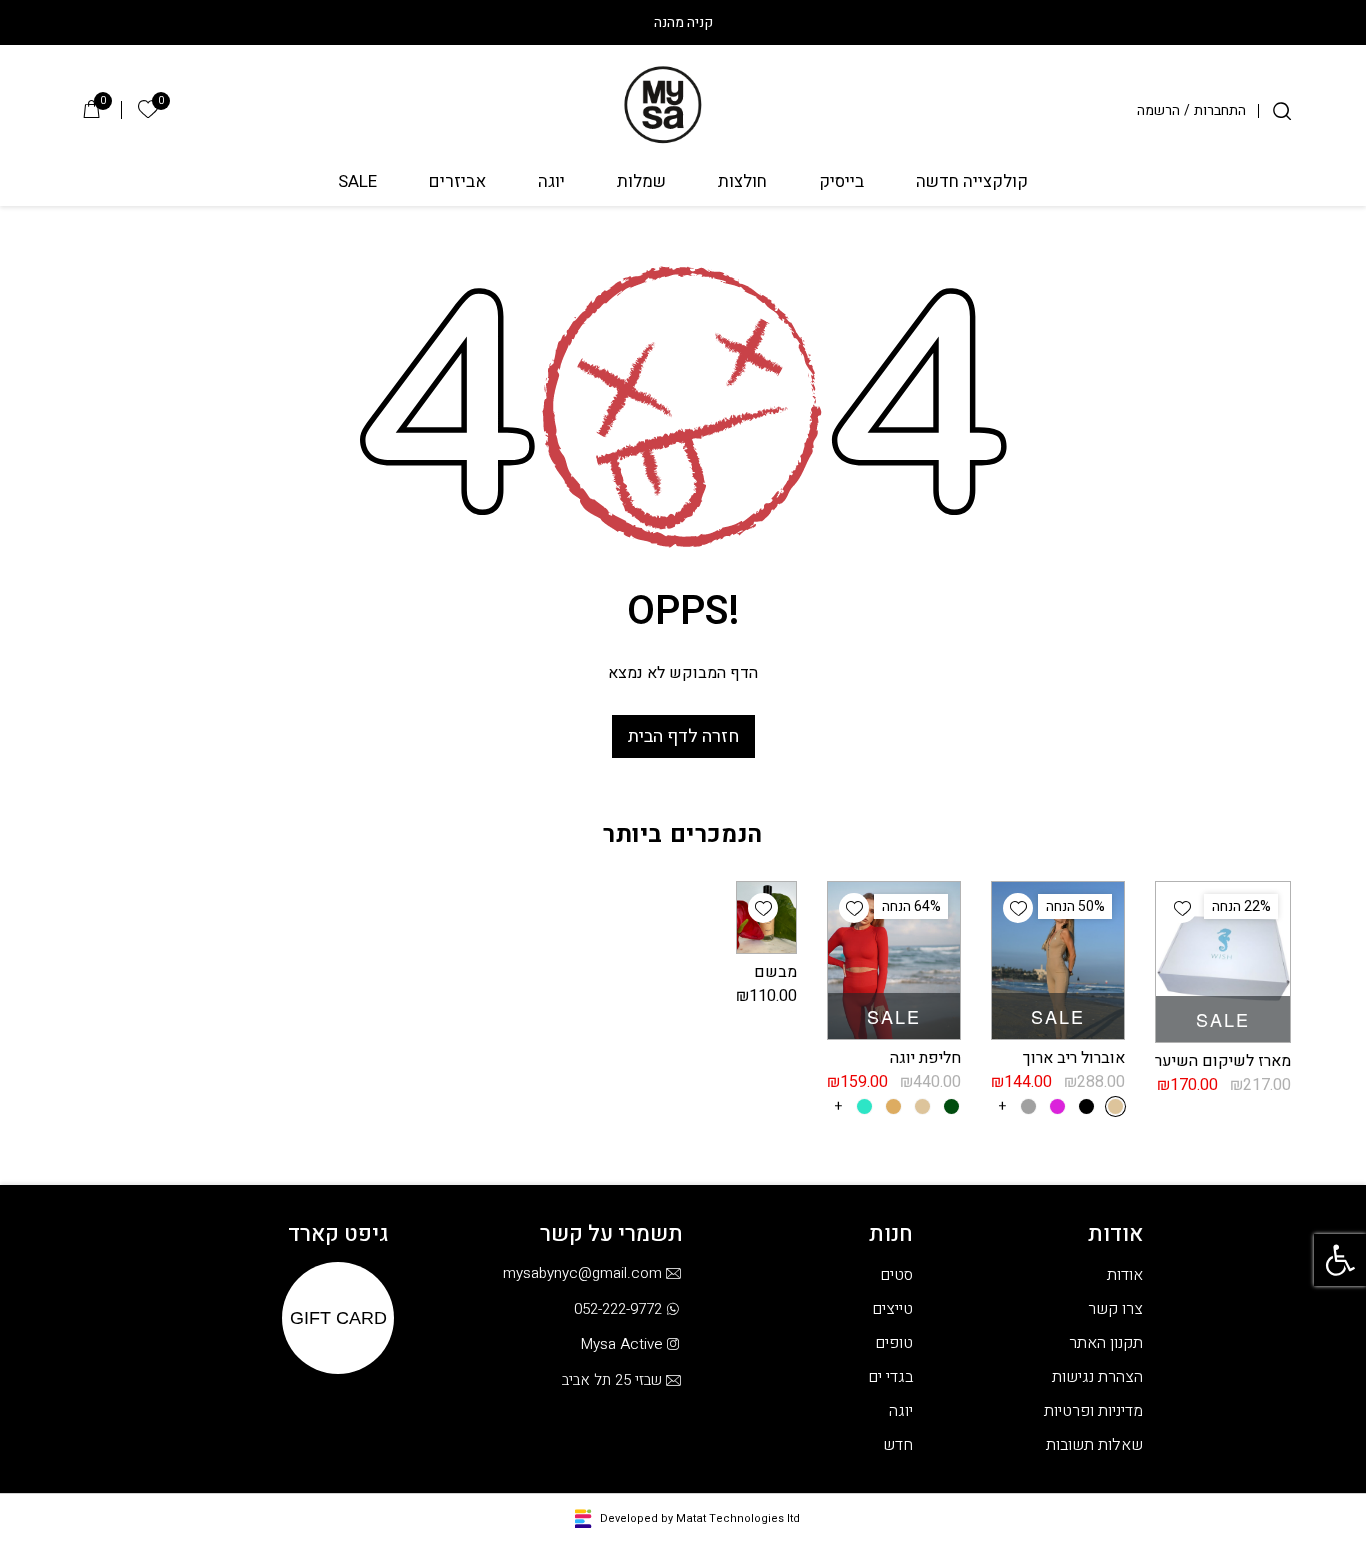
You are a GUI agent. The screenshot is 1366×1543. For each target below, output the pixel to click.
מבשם (775, 972)
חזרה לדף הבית (683, 736)
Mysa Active (621, 1344)
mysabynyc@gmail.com (582, 1273)
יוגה (551, 182)
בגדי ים (890, 1377)
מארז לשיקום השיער (1223, 1061)
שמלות (641, 182)
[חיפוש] (1282, 111)
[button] (1340, 1260)
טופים (894, 1343)
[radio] (1115, 1106)
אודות (1125, 1275)
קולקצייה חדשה (972, 182)
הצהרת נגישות (1097, 1377)
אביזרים (457, 182)
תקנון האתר (1106, 1343)
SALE (357, 182)
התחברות (1220, 111)
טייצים (892, 1309)
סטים (896, 1275)
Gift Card (338, 1318)
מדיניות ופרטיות (1093, 1411)
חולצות (742, 182)
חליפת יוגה (925, 1058)
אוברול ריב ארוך (1074, 1058)
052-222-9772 (618, 1309)
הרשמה (1158, 111)
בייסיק (841, 182)
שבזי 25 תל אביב (612, 1380)
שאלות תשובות (1094, 1445)
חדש (898, 1445)
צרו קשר (1115, 1309)
